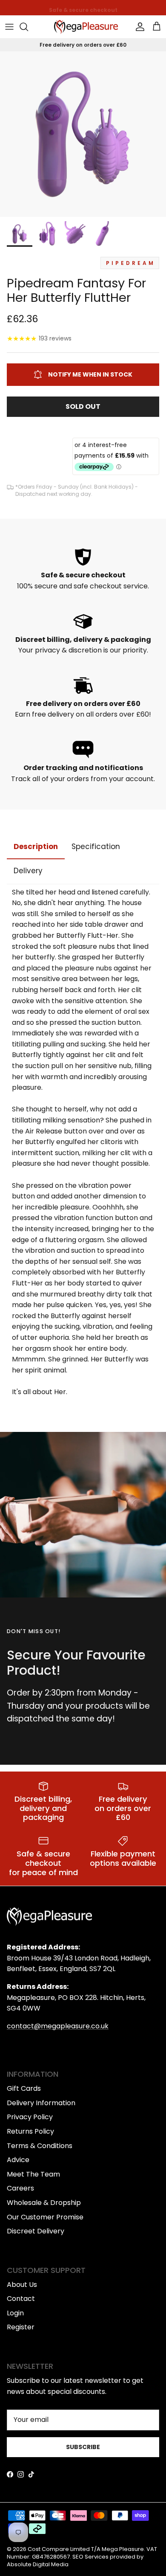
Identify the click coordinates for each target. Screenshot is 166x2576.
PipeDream (131, 263)
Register (21, 2327)
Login (15, 2313)
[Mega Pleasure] (86, 27)
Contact (21, 2299)
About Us (22, 2285)
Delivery (28, 871)
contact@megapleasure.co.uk (58, 2026)
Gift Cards (24, 2088)
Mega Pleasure (123, 2549)
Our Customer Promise (45, 2217)
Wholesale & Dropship (44, 2203)
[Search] (28, 27)
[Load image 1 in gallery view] (83, 134)
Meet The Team (33, 2174)
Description (36, 846)
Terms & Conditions (40, 2146)
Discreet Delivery (36, 2231)
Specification (96, 846)
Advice (18, 2160)
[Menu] (9, 27)
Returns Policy (30, 2131)
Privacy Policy (30, 2117)
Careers (20, 2188)
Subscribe (83, 2447)
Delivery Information (41, 2103)
